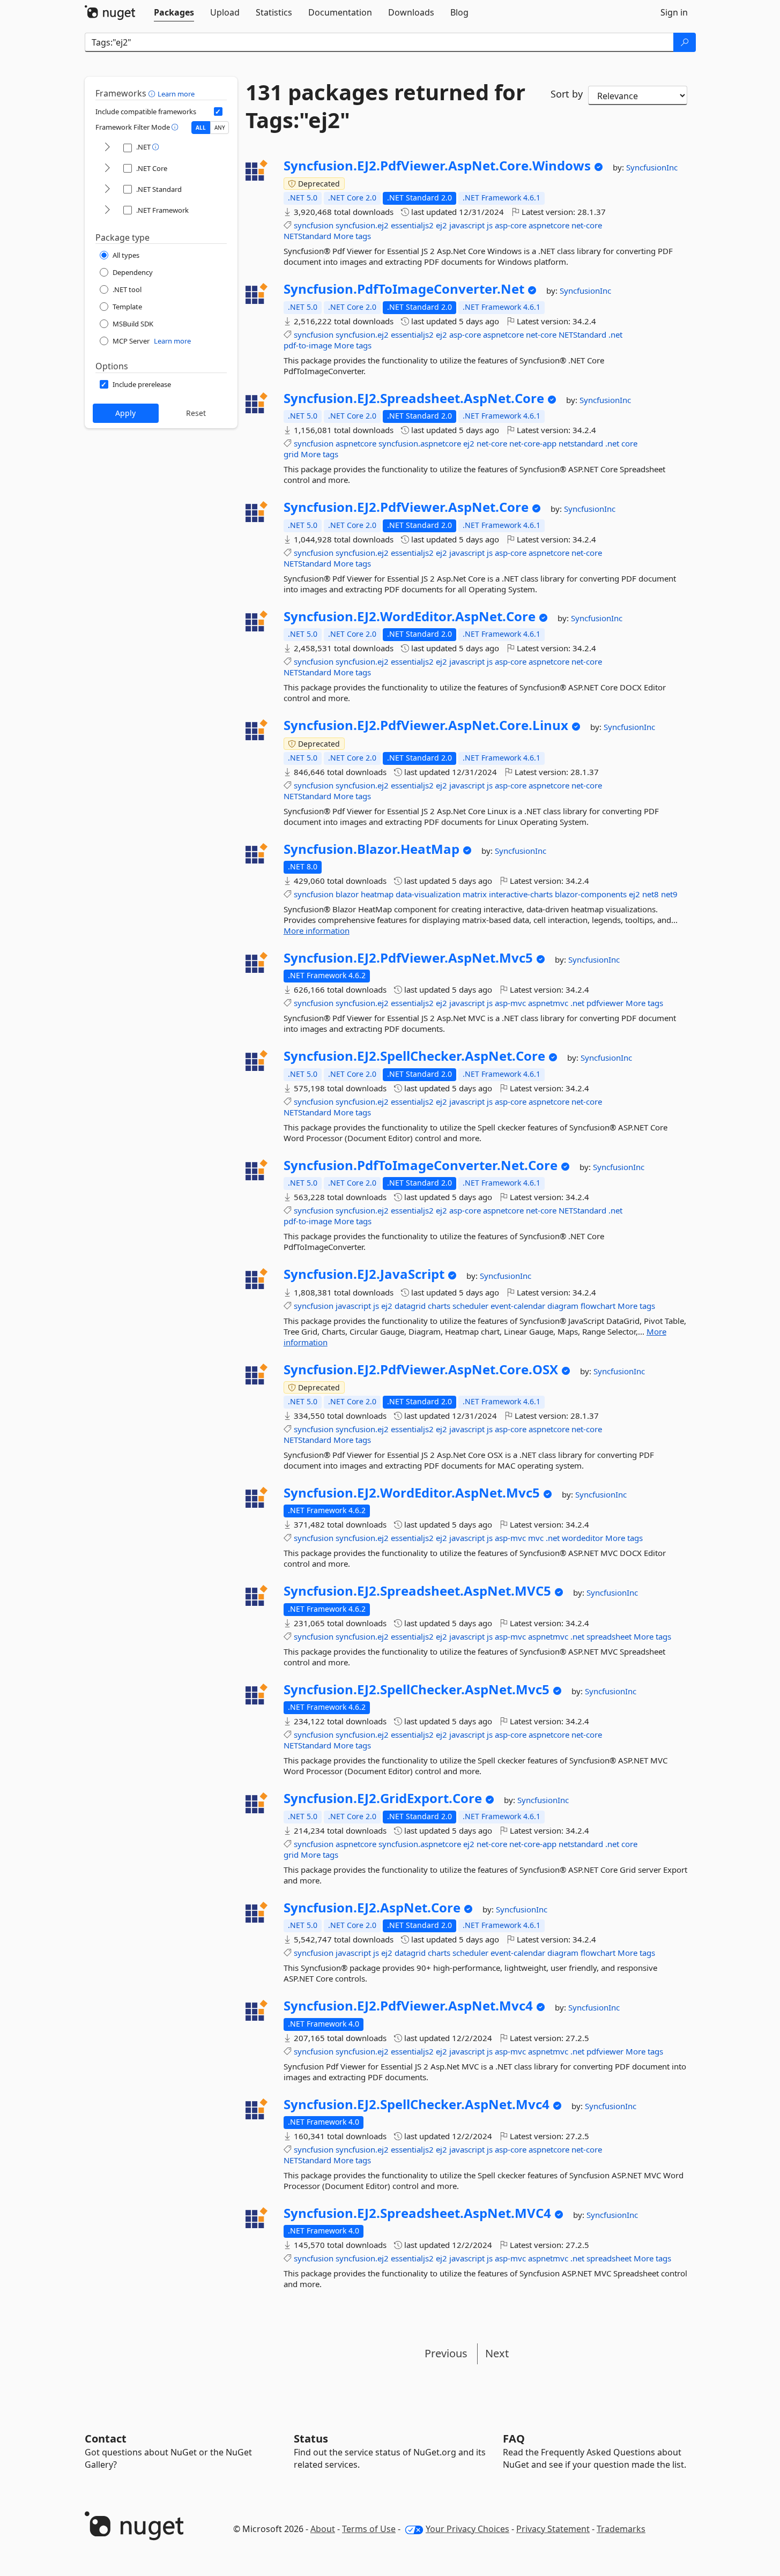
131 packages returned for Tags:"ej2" (385, 106)
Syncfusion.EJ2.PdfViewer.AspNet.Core (406, 507)
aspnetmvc (548, 1003)
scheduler (470, 1306)
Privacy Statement (553, 2529)
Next (497, 2353)
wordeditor (582, 1538)
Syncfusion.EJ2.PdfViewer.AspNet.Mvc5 (408, 958)
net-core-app (533, 443)
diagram (563, 1306)
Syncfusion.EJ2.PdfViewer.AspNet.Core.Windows (437, 166)
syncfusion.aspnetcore (420, 443)
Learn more (176, 94)
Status (311, 2439)
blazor (347, 894)
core (629, 443)
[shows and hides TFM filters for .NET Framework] (107, 210)
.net (615, 334)
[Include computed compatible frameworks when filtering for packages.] (218, 111)
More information (317, 930)
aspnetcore (549, 225)
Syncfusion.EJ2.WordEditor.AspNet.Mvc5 (412, 1493)
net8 (651, 894)
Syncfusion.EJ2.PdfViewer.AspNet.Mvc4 (408, 2006)
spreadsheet (609, 1636)
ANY (220, 128)
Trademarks (621, 2529)
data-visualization (428, 894)
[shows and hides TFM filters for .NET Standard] (107, 189)
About (323, 2529)
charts (439, 1306)
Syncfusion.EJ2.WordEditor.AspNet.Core (410, 616)
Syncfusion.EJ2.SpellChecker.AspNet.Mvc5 (417, 1689)
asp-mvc (510, 1003)
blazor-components (591, 894)
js (490, 225)
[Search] (685, 42)
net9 (669, 894)
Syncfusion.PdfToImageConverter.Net (404, 289)
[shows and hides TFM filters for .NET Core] (107, 169)
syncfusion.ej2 (362, 225)
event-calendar (518, 1306)
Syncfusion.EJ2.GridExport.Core (383, 1798)
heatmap (377, 894)
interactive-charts (521, 894)
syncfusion (314, 225)
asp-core (511, 225)
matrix (475, 894)
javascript (467, 225)
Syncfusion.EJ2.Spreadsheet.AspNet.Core (414, 398)
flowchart (598, 1306)
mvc (536, 1538)
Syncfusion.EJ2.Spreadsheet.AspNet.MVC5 (417, 1591)
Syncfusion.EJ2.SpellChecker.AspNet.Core (414, 1056)
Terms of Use (369, 2529)
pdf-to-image (308, 345)
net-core (587, 225)
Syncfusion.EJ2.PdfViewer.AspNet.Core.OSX (421, 1369)
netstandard (581, 443)
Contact (106, 2439)
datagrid (410, 1306)
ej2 (441, 225)
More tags (352, 236)
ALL (201, 128)
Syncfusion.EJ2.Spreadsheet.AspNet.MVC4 (417, 2213)
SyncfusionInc (652, 167)
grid (291, 454)
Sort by (567, 94)
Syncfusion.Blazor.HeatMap (372, 849)
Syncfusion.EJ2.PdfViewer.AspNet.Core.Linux (426, 725)
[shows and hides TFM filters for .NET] (107, 148)
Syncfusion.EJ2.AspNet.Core (372, 1908)
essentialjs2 (412, 225)
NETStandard (307, 236)
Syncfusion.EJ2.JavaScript (364, 1274)
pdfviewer (605, 1003)
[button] (153, 93)
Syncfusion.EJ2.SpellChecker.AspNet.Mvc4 (417, 2104)
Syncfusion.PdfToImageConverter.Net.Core (421, 1165)
